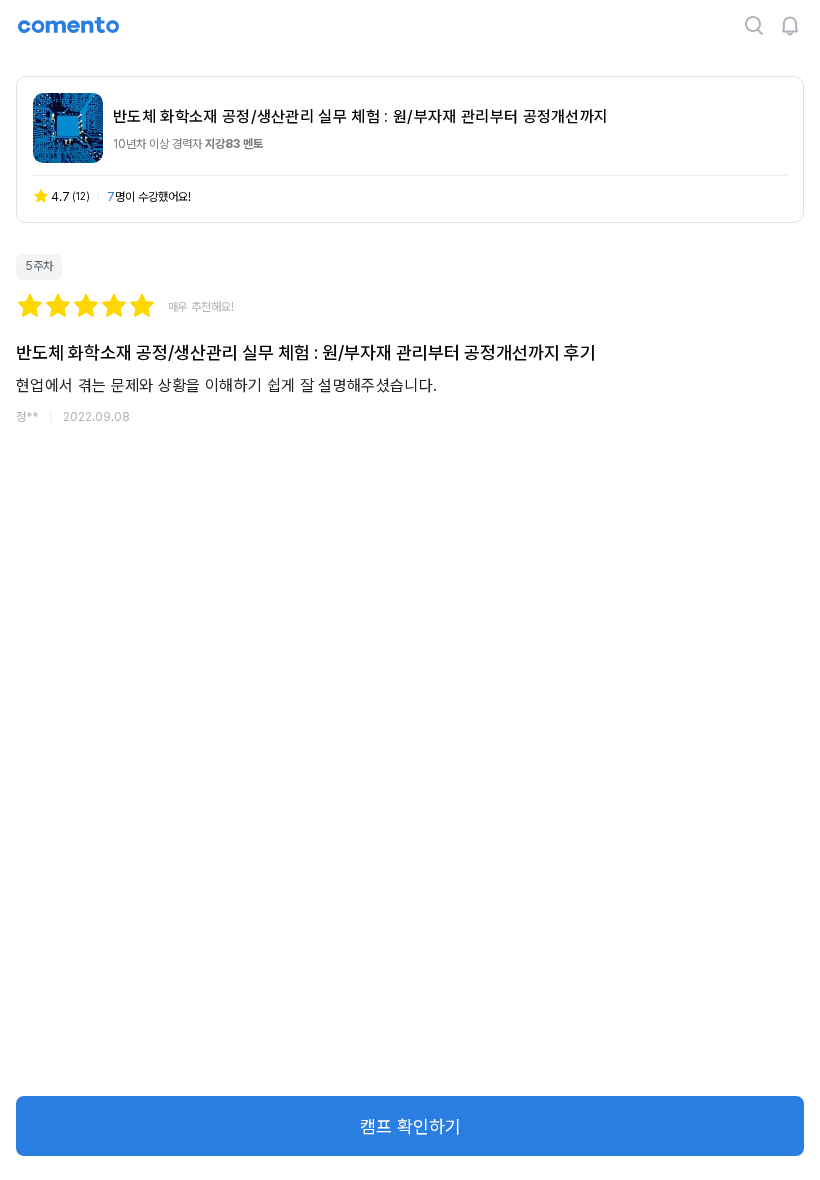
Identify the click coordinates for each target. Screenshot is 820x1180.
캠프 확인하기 (410, 1126)
